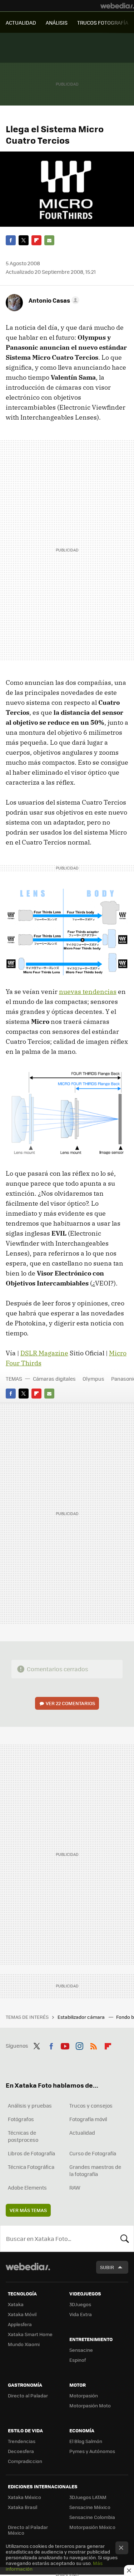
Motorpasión (84, 2395)
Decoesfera (21, 2451)
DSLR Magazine (44, 1353)
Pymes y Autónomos (92, 2451)
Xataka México (24, 2497)
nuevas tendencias (88, 992)
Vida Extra (81, 2314)
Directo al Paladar (28, 2395)
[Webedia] (117, 6)
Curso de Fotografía (93, 2153)
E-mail (49, 240)
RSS (94, 2045)
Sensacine (81, 2350)
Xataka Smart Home (30, 2334)
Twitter (24, 240)
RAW (75, 2187)
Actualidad (82, 2133)
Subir (107, 2267)
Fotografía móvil (88, 2119)
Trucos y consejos (91, 2105)
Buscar (125, 2238)
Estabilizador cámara (82, 2017)
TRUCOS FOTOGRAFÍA (103, 22)
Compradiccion (25, 2461)
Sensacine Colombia (92, 2517)
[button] (53, 300)
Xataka (16, 2304)
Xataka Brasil (23, 2507)
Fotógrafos (21, 2119)
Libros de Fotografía (31, 2153)
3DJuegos (80, 2304)
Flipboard (36, 240)
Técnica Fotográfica (31, 2167)
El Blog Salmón (86, 2441)
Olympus (93, 1379)
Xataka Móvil (22, 2314)
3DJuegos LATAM (88, 2497)
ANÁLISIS (57, 22)
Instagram (79, 2045)
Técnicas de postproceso (23, 2136)
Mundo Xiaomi (24, 2344)
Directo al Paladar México (28, 2530)
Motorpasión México (92, 2527)
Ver (70, 1703)
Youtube (65, 2045)
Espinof (78, 2360)
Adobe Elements (27, 2187)
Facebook (11, 240)
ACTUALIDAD (21, 22)
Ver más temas (28, 2210)
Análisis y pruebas (30, 2105)
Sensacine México (90, 2507)
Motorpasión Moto (90, 2405)
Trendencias (22, 2441)
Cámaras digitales (54, 1379)
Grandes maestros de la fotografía (95, 2170)
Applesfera (20, 2324)
